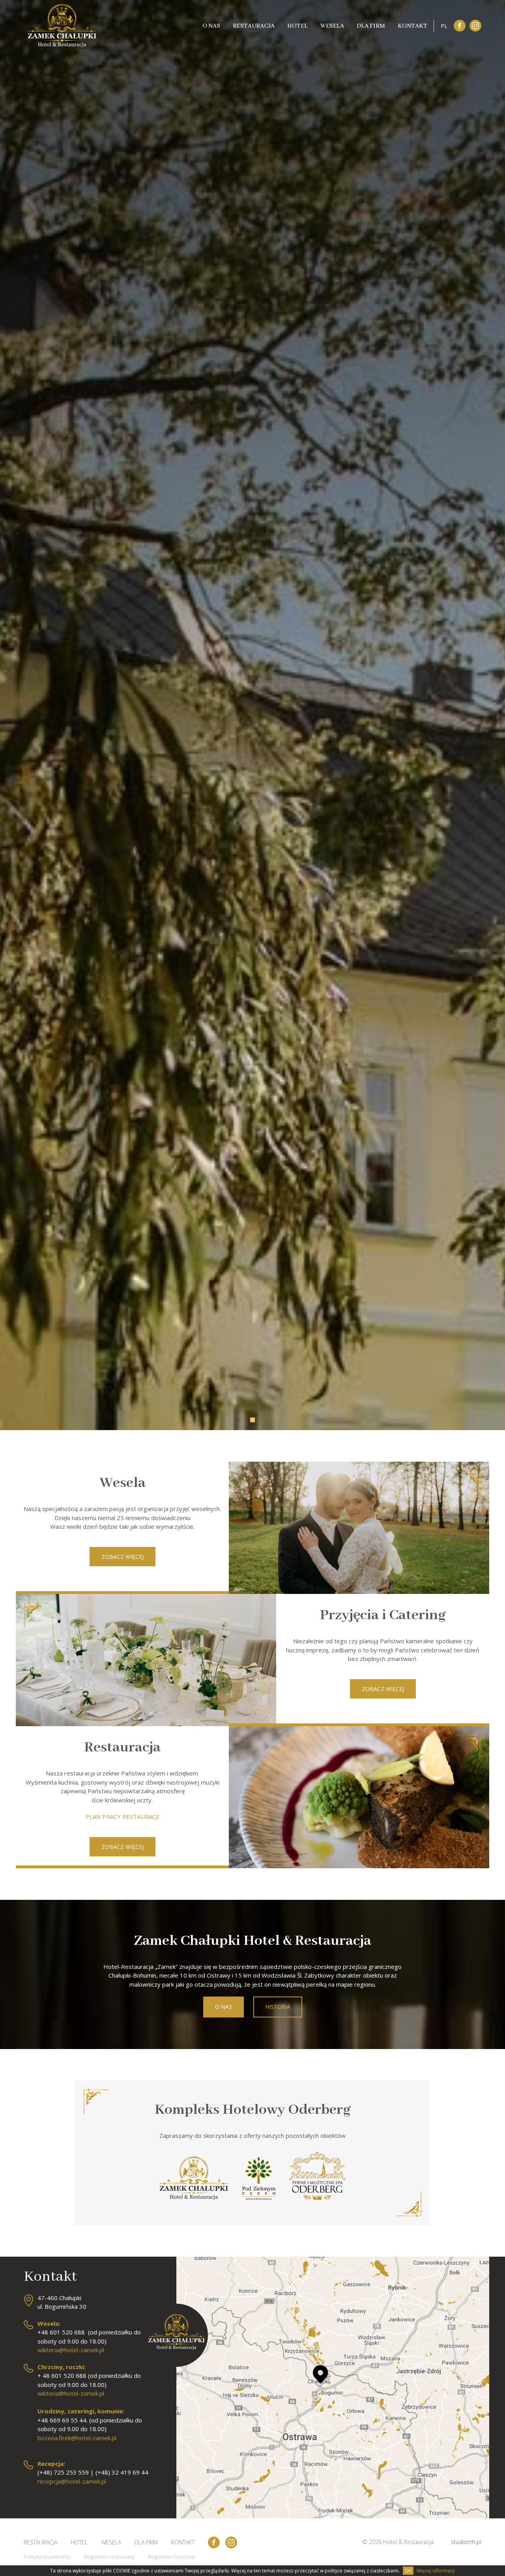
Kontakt (412, 26)
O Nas (211, 26)
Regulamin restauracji (109, 2557)
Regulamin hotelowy (171, 2557)
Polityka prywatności (47, 2557)
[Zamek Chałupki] (194, 2201)
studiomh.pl (466, 2542)
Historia (278, 2007)
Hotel (297, 26)
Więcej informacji (436, 2571)
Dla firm (371, 26)
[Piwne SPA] (317, 2201)
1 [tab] (252, 1420)
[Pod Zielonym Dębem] (259, 2201)
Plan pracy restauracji (123, 1817)
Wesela (332, 26)
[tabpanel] (252, 1288)
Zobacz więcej (123, 1557)
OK (408, 2571)
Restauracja (254, 26)
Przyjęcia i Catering (383, 1615)
